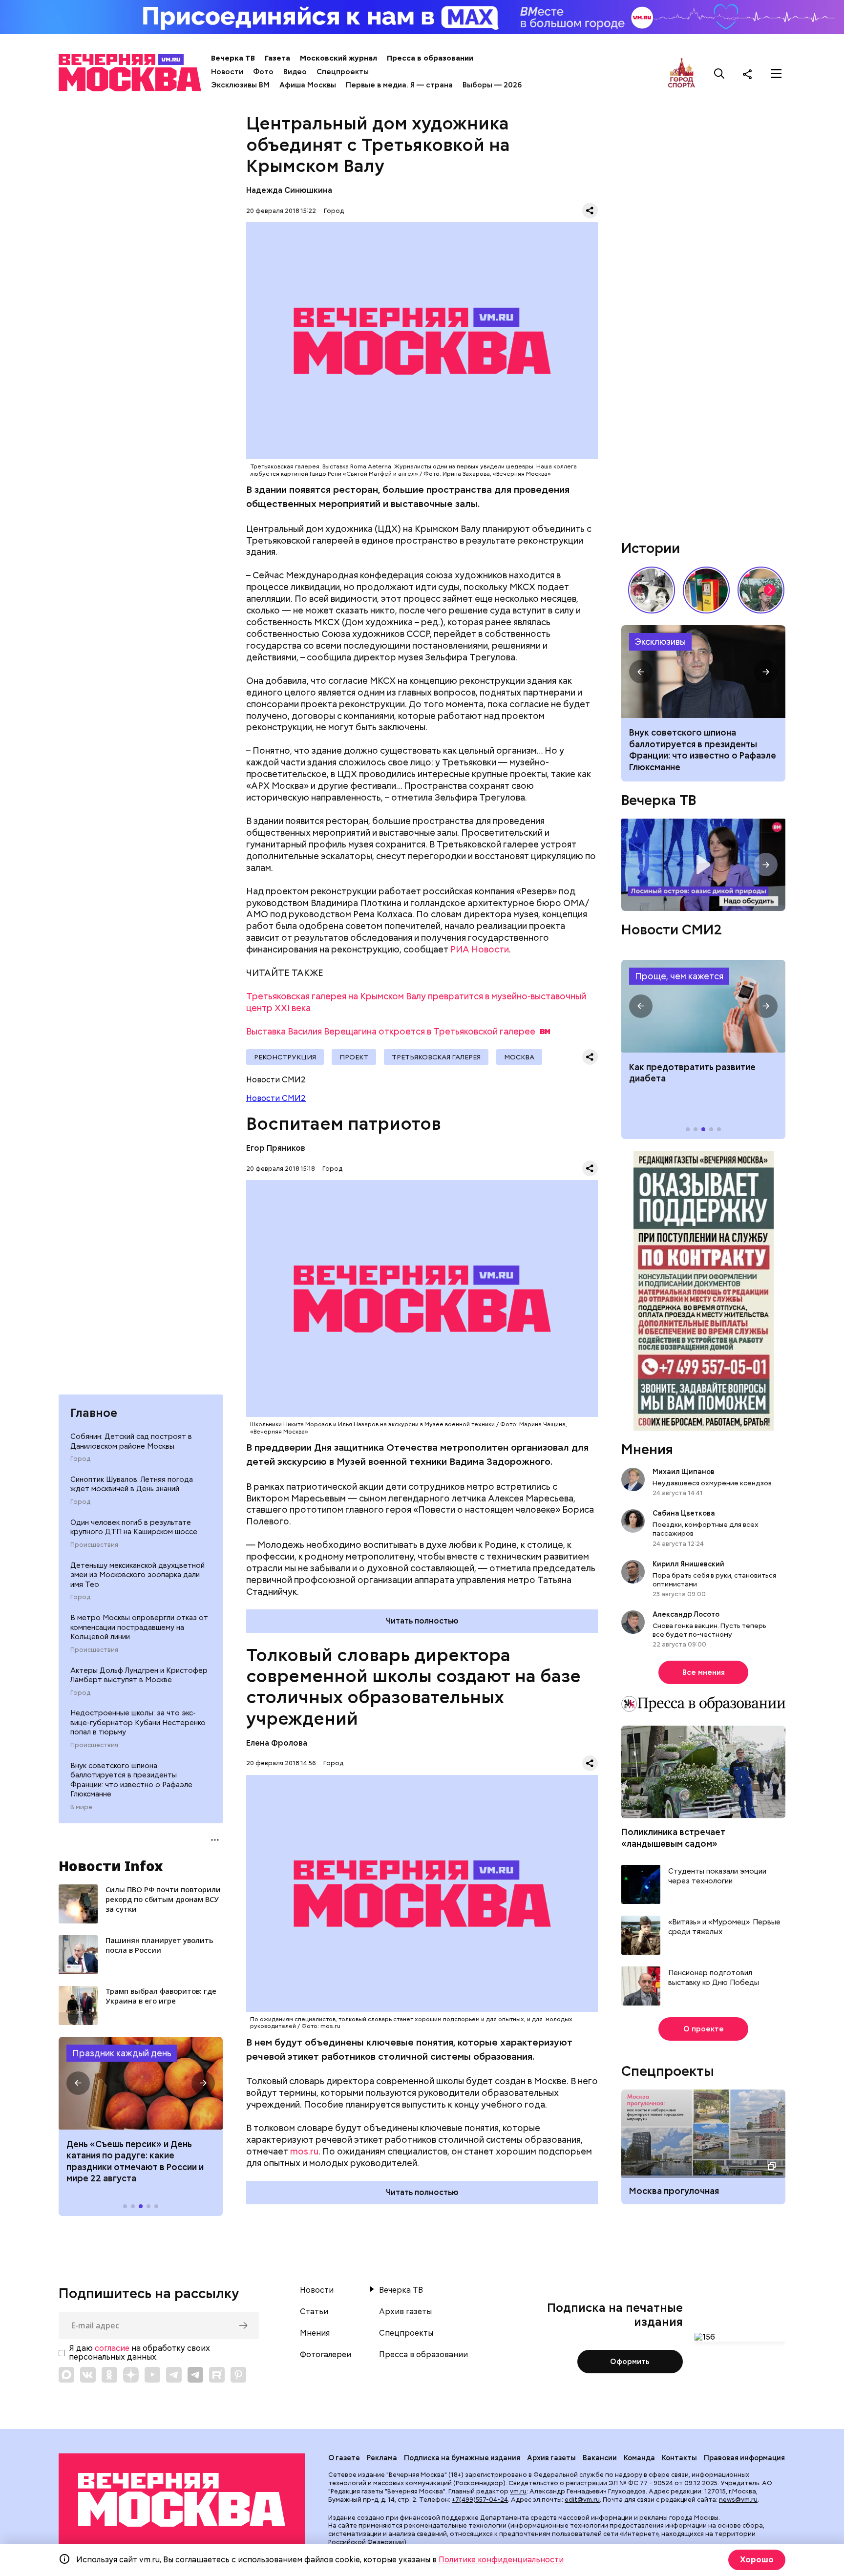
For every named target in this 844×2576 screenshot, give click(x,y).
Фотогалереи (326, 2355)
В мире (81, 1807)
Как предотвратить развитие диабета (703, 1006)
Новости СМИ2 (276, 1098)
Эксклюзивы (660, 642)
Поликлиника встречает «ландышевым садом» (673, 1837)
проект (354, 1057)
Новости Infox (111, 1866)
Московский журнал (338, 58)
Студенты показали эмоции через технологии (717, 1876)
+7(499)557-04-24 (480, 2500)
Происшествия (94, 1545)
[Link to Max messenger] (66, 2375)
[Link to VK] (88, 2375)
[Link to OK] (109, 2375)
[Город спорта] (682, 74)
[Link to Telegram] (174, 2375)
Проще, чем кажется (679, 976)
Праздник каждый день (122, 2053)
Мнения (647, 1449)
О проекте (704, 2029)
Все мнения (704, 1672)
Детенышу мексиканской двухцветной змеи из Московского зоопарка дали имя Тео (137, 1575)
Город (80, 1459)
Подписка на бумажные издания (462, 2458)
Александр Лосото (686, 1614)
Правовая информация (744, 2458)
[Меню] (776, 74)
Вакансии (600, 2458)
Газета (277, 58)
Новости (227, 72)
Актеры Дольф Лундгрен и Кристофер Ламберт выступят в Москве (139, 1675)
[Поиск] (719, 74)
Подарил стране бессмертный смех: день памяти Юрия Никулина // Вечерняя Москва (761, 590)
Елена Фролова (277, 1743)
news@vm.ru (738, 2500)
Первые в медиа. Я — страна (399, 85)
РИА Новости (480, 949)
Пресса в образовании (430, 58)
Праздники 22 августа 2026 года (141, 2083)
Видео (295, 72)
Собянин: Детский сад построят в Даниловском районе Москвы (131, 1441)
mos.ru (304, 2151)
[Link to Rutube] (217, 2375)
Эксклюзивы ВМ (240, 85)
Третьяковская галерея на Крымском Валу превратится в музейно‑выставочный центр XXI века (416, 1002)
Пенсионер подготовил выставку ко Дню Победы (714, 1978)
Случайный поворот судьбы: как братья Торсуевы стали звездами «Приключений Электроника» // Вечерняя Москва (652, 590)
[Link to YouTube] (152, 2375)
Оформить (630, 2362)
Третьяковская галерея (436, 1057)
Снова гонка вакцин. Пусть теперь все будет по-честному (709, 1630)
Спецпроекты (343, 72)
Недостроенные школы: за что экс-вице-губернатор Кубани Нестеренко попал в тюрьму (138, 1722)
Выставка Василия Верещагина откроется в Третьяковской (391, 1031)
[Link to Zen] (131, 2375)
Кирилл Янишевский (688, 1564)
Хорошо (757, 2560)
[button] (78, 2083)
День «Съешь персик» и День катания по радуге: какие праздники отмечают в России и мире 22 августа (135, 2161)
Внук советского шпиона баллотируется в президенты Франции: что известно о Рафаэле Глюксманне (131, 1780)
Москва (519, 1057)
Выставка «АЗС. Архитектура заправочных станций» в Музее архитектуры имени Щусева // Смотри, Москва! (706, 590)
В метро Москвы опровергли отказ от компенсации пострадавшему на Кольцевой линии (139, 1627)
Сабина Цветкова (684, 1513)
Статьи (314, 2312)
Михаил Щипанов (684, 1472)
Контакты (679, 2458)
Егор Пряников (276, 1148)
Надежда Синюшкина (289, 190)
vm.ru (518, 2491)
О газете (344, 2458)
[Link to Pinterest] (238, 2375)
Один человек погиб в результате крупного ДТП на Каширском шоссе (134, 1527)
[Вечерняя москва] (182, 2500)
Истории (651, 548)
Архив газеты (405, 2312)
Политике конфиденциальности (501, 2560)
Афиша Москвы (308, 85)
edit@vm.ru (582, 2500)
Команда (639, 2458)
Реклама (382, 2458)
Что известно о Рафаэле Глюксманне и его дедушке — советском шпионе (703, 672)
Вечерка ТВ (233, 58)
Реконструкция (285, 1057)
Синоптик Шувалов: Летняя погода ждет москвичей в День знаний (132, 1484)
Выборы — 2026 (492, 85)
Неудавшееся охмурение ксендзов (712, 1483)
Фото (263, 72)
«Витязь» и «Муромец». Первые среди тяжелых (724, 1927)
